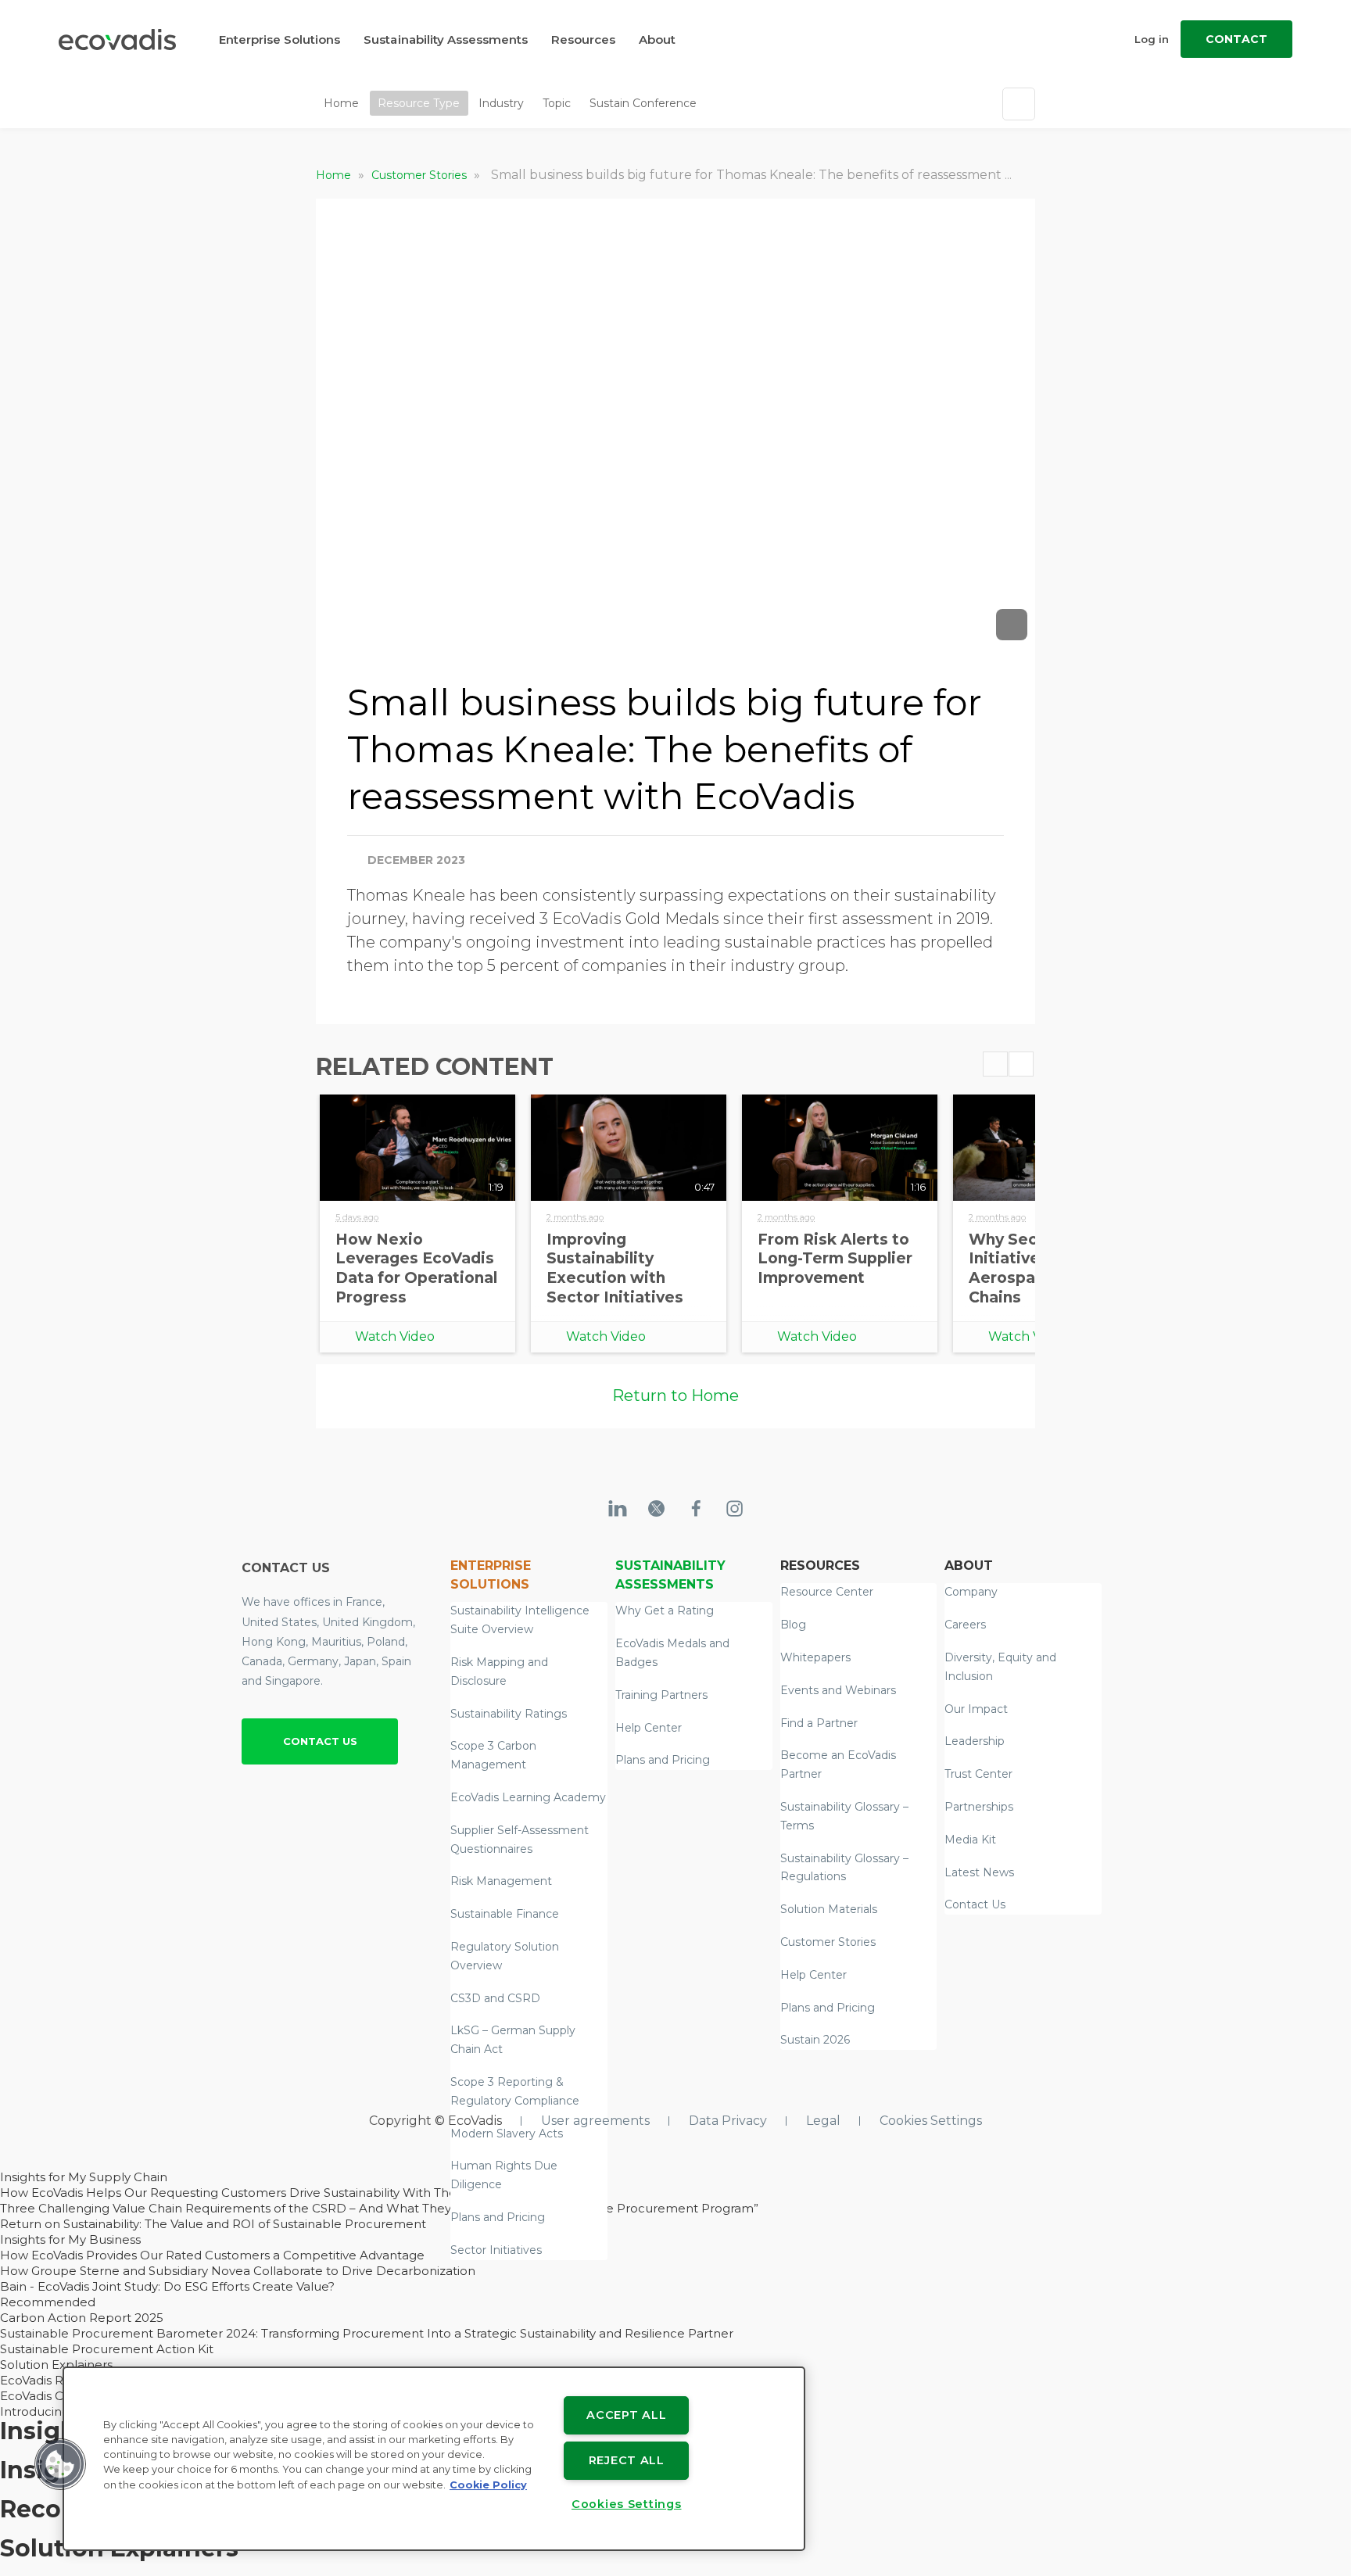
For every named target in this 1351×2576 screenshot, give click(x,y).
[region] (434, 2459)
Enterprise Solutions (280, 39)
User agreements (595, 2121)
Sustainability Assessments (446, 39)
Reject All (627, 2460)
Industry (501, 103)
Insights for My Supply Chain (84, 2177)
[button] (60, 2464)
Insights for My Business (70, 2239)
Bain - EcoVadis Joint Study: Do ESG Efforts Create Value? (167, 2286)
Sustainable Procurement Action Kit (107, 2349)
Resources (583, 39)
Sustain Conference (643, 103)
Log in (1152, 39)
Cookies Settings (931, 2121)
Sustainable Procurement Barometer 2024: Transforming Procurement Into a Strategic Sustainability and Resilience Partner (367, 2333)
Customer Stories (421, 175)
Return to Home (675, 1395)
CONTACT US (320, 1741)
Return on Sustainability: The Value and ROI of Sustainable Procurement (213, 2224)
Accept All (626, 2415)
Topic (557, 103)
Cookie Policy (488, 2485)
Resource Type (419, 103)
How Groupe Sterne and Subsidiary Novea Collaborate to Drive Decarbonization (238, 2271)
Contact (1236, 39)
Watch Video (395, 1336)
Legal (823, 2121)
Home (341, 103)
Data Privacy (728, 2121)
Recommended (48, 2302)
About (657, 39)
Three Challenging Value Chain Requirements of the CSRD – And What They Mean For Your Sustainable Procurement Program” (379, 2208)
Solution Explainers (56, 2365)
